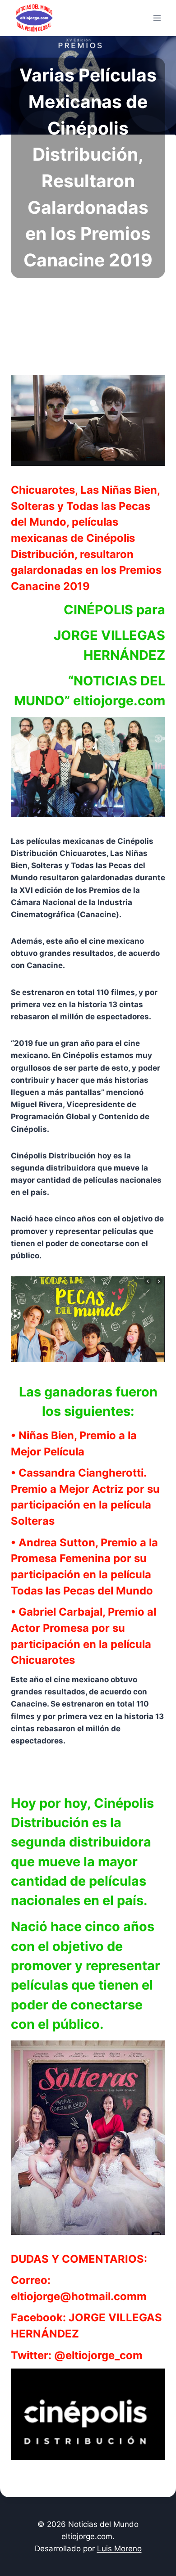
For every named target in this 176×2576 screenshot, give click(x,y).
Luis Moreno (119, 2549)
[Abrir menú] (157, 18)
